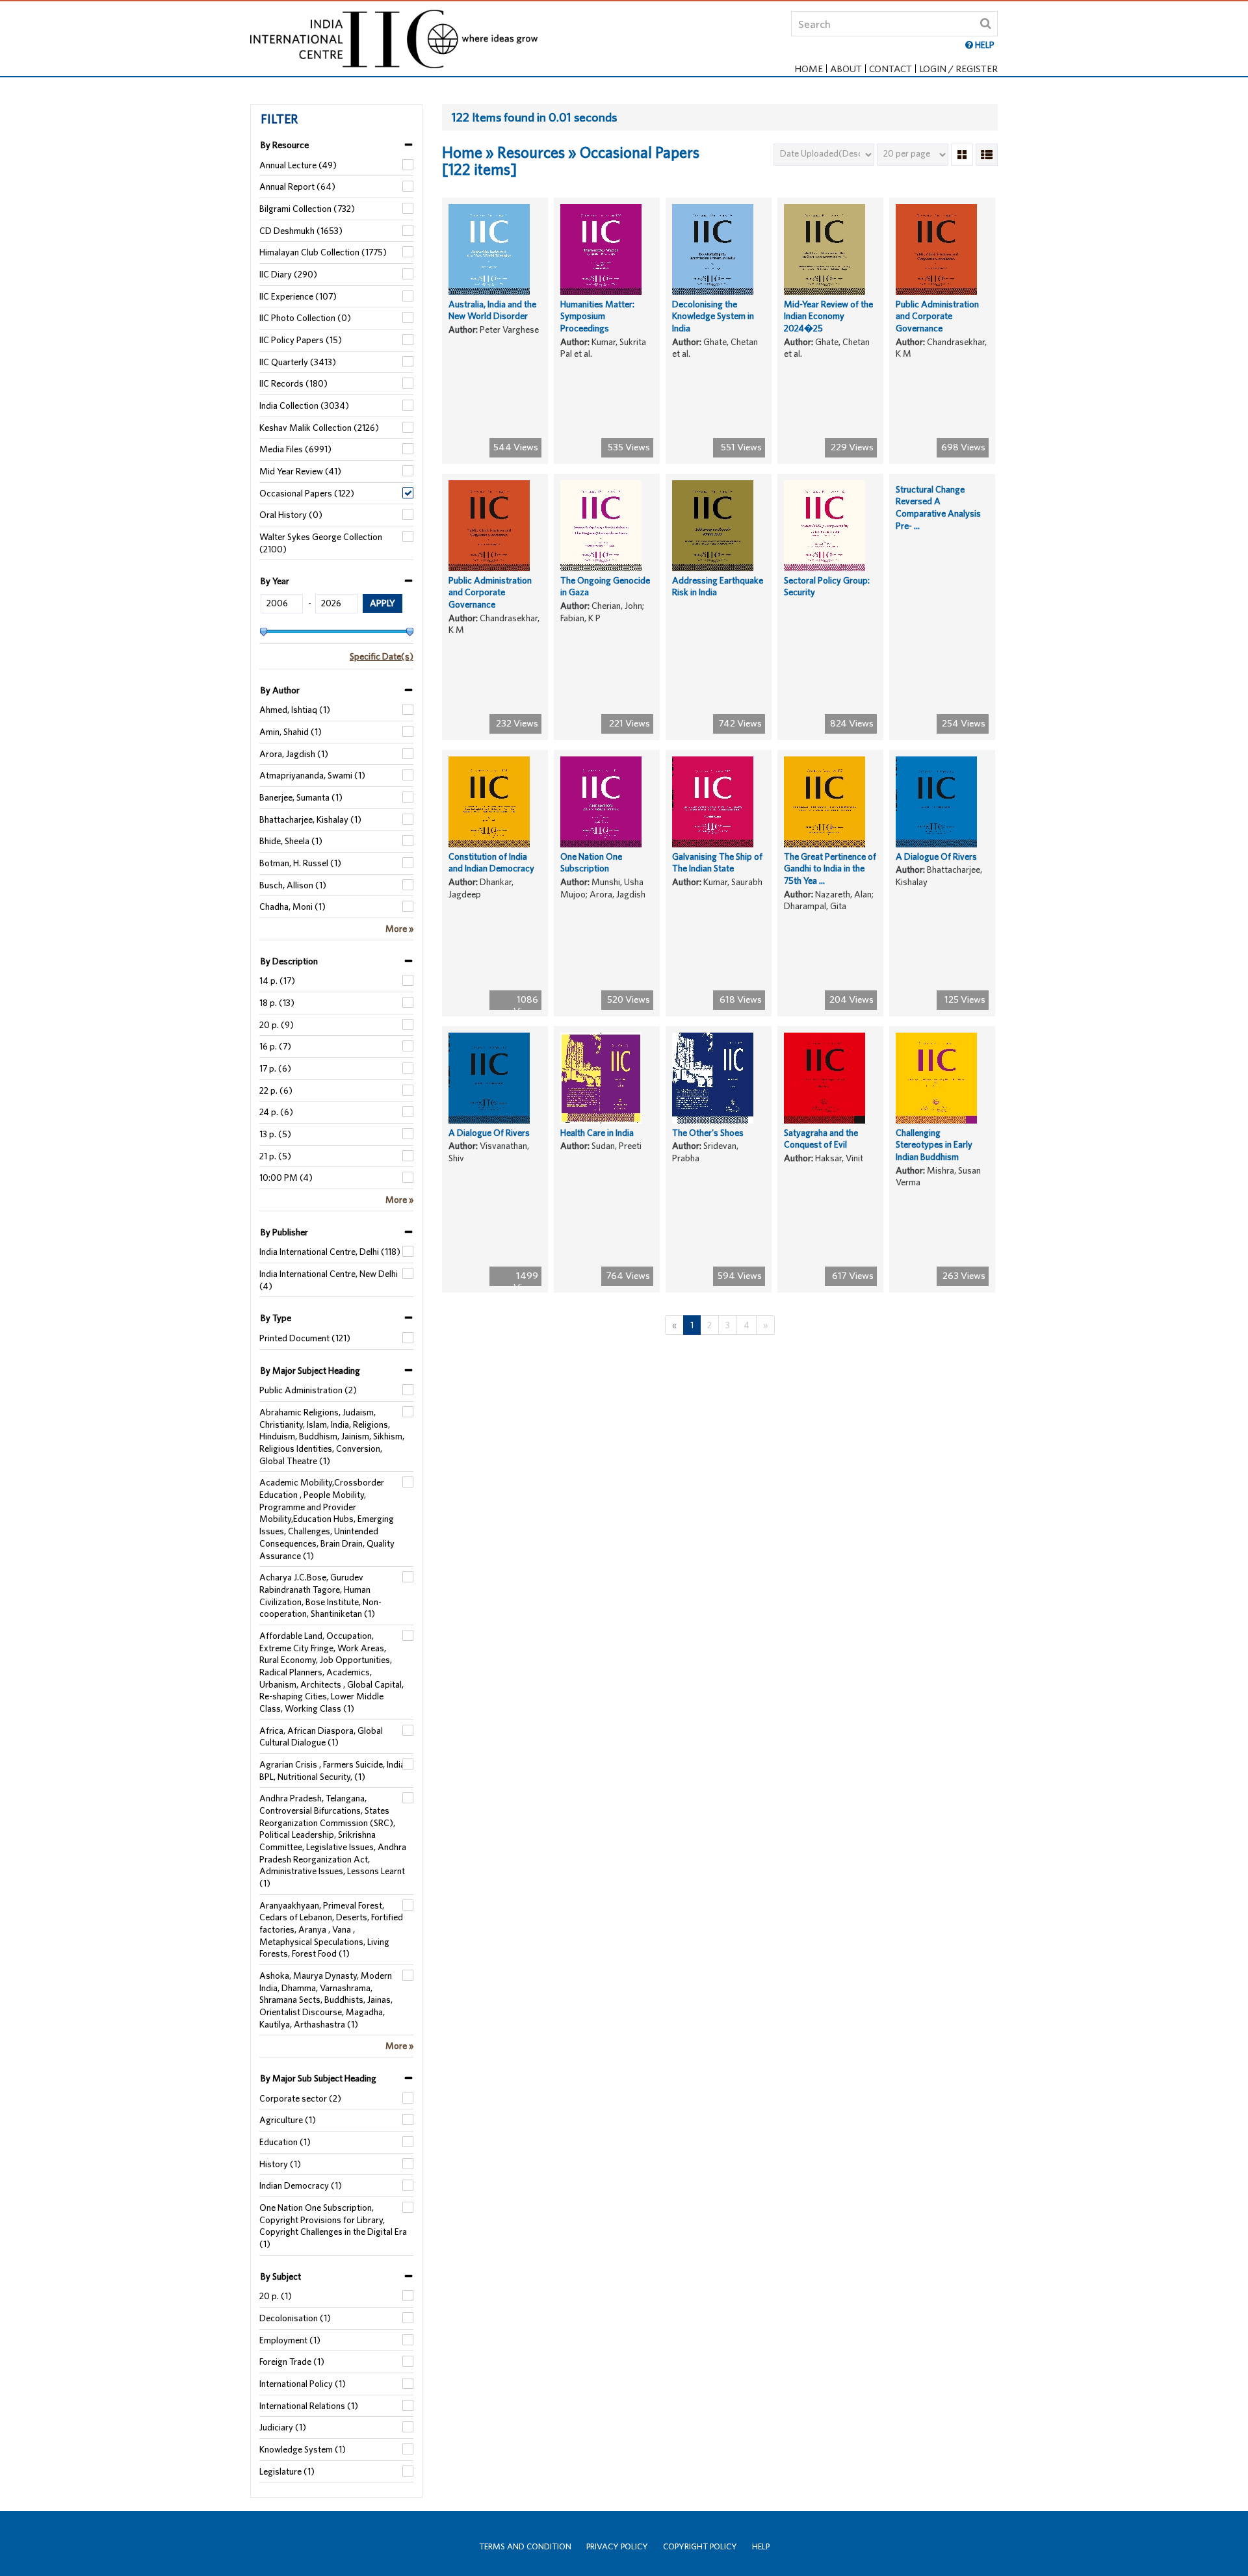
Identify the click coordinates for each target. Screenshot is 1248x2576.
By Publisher (284, 1232)
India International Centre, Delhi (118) (330, 1252)
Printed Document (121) (305, 1338)
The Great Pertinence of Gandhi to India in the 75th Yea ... (830, 869)
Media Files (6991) (295, 449)
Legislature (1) (287, 2471)
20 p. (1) (276, 2296)
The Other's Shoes (708, 1133)
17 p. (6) (275, 1068)
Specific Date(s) (382, 656)
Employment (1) (290, 2340)
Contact (890, 69)
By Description (289, 961)
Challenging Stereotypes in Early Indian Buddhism (934, 1145)
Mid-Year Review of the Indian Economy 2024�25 (828, 316)
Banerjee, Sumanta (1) (301, 797)
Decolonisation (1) (295, 2318)
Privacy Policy (617, 2546)
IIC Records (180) (293, 383)
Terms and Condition (525, 2546)
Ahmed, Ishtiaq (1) (295, 710)
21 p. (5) (275, 1156)
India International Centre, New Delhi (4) (329, 1280)
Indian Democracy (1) (301, 2185)
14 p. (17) (277, 981)
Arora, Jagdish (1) (294, 754)
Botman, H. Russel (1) (300, 863)
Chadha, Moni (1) (292, 907)
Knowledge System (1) (303, 2449)
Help (761, 2546)
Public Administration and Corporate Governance (937, 316)
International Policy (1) (303, 2384)
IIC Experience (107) (298, 296)
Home (809, 69)
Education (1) (285, 2142)
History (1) (280, 2164)
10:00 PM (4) (286, 1178)
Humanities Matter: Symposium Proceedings (597, 316)
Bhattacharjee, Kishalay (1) (310, 819)
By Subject (281, 2276)
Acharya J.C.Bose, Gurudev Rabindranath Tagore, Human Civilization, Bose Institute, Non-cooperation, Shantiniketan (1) (320, 1595)
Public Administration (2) (308, 1390)
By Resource (285, 145)
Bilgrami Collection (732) (307, 209)
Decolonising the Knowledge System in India (713, 316)
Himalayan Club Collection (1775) (323, 252)
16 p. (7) (275, 1046)
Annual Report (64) (297, 187)
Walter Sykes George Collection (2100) (321, 543)
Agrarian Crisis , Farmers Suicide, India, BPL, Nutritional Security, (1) (333, 1771)
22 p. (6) (276, 1090)
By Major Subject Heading (310, 1371)
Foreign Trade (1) (292, 2362)
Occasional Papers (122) (307, 493)
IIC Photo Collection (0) (305, 318)
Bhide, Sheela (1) (291, 841)
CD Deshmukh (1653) (301, 231)
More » (399, 929)
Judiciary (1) (283, 2427)
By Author (280, 690)
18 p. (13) (277, 1003)
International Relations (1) (309, 2406)
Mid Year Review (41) (300, 471)
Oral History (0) (291, 515)
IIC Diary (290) (288, 274)
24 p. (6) (276, 1112)
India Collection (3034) (304, 406)
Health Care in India (597, 1133)
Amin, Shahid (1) (291, 732)
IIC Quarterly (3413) (298, 362)
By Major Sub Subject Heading (318, 2078)
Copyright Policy (700, 2546)
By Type (276, 1318)
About (846, 69)
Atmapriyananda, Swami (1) (312, 775)
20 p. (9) (277, 1025)
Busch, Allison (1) (293, 885)
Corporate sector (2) (300, 2098)
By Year (275, 581)
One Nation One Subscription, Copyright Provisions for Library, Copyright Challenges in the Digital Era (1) (333, 2226)
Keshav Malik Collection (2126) (319, 428)
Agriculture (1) (288, 2120)
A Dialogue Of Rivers (936, 857)
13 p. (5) (275, 1134)
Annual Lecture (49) (298, 165)
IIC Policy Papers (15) (301, 340)
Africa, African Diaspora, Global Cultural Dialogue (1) (321, 1737)
